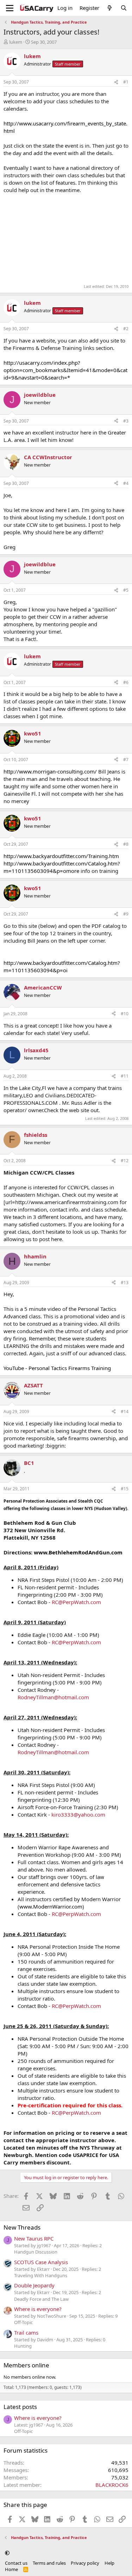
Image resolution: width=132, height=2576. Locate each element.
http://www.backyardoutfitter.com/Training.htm (61, 856)
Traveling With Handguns (41, 2275)
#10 (125, 1014)
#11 (125, 1076)
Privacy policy (85, 2563)
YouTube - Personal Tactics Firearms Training (57, 1368)
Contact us (16, 2563)
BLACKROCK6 (112, 2485)
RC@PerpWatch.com (76, 1602)
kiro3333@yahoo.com (78, 1814)
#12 (125, 1161)
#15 (125, 1489)
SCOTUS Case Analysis (41, 2262)
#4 (126, 483)
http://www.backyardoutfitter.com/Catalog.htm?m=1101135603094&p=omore (62, 867)
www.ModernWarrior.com (51, 1906)
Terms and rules (49, 2563)
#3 (126, 421)
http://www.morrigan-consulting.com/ (50, 771)
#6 (126, 682)
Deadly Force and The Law (41, 2299)
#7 (126, 760)
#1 (126, 82)
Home (11, 2569)
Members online (26, 2365)
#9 (126, 914)
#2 (126, 329)
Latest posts (20, 2407)
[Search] (124, 8)
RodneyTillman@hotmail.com (53, 1697)
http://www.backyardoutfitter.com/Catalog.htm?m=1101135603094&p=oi (62, 966)
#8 (126, 844)
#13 (125, 1283)
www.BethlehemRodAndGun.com (78, 1552)
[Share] (116, 82)
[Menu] (10, 8)
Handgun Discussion (36, 2252)
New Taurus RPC (34, 2238)
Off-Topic (23, 2322)
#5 (126, 590)
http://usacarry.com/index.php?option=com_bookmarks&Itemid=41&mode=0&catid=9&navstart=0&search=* (65, 370)
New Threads (22, 2227)
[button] (7, 2553)
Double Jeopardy (34, 2285)
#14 (125, 1412)
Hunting (23, 2346)
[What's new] (110, 8)
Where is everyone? (38, 2309)
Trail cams (26, 2332)
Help (109, 2563)
